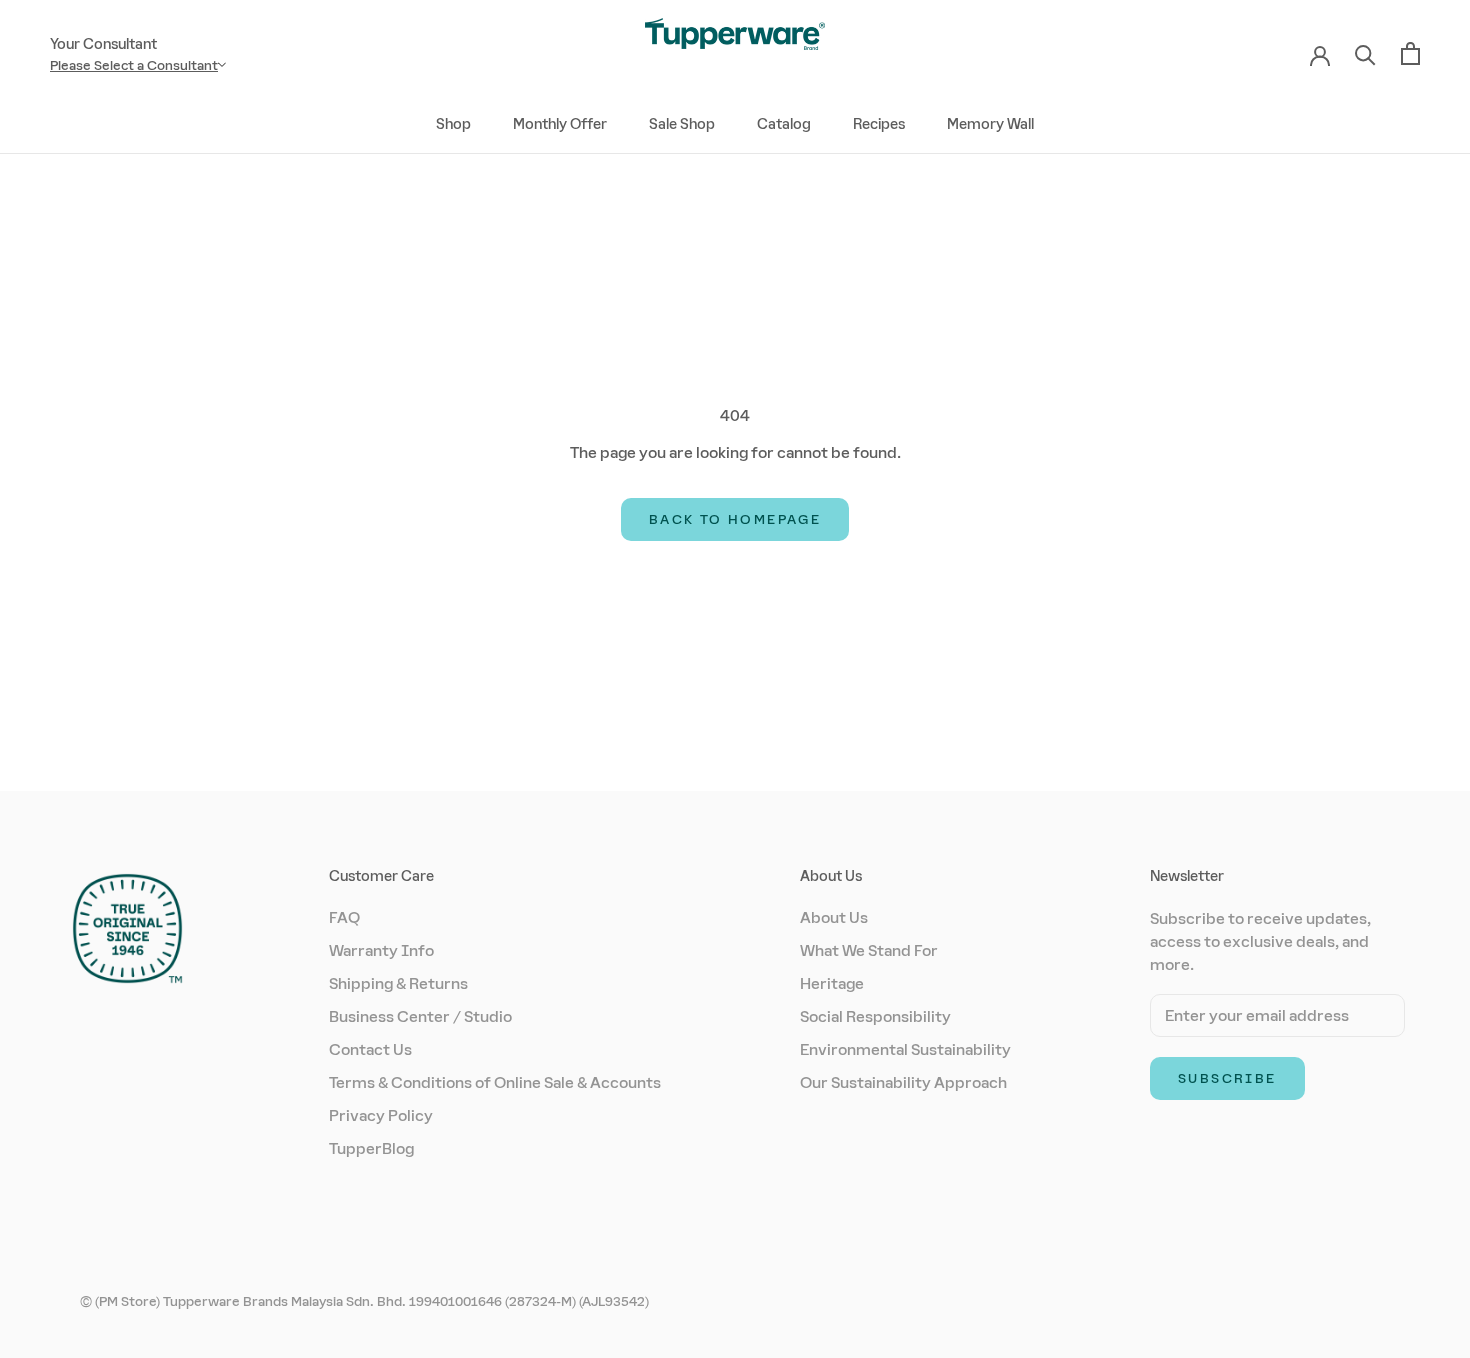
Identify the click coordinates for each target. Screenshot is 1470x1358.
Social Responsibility (875, 1016)
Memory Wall (990, 124)
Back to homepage (735, 519)
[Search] (1365, 53)
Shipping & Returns (398, 983)
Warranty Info (381, 950)
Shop (453, 124)
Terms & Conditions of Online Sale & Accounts (495, 1082)
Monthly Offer (560, 124)
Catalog (784, 124)
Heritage (832, 983)
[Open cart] (1410, 53)
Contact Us (370, 1049)
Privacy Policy (381, 1115)
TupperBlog (371, 1148)
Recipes (879, 124)
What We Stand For (869, 950)
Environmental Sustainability (905, 1049)
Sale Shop (682, 124)
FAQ (344, 917)
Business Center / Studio (420, 1016)
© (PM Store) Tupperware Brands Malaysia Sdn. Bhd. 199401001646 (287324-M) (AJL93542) (364, 1301)
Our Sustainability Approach (903, 1082)
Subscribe (1227, 1078)
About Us (834, 917)
